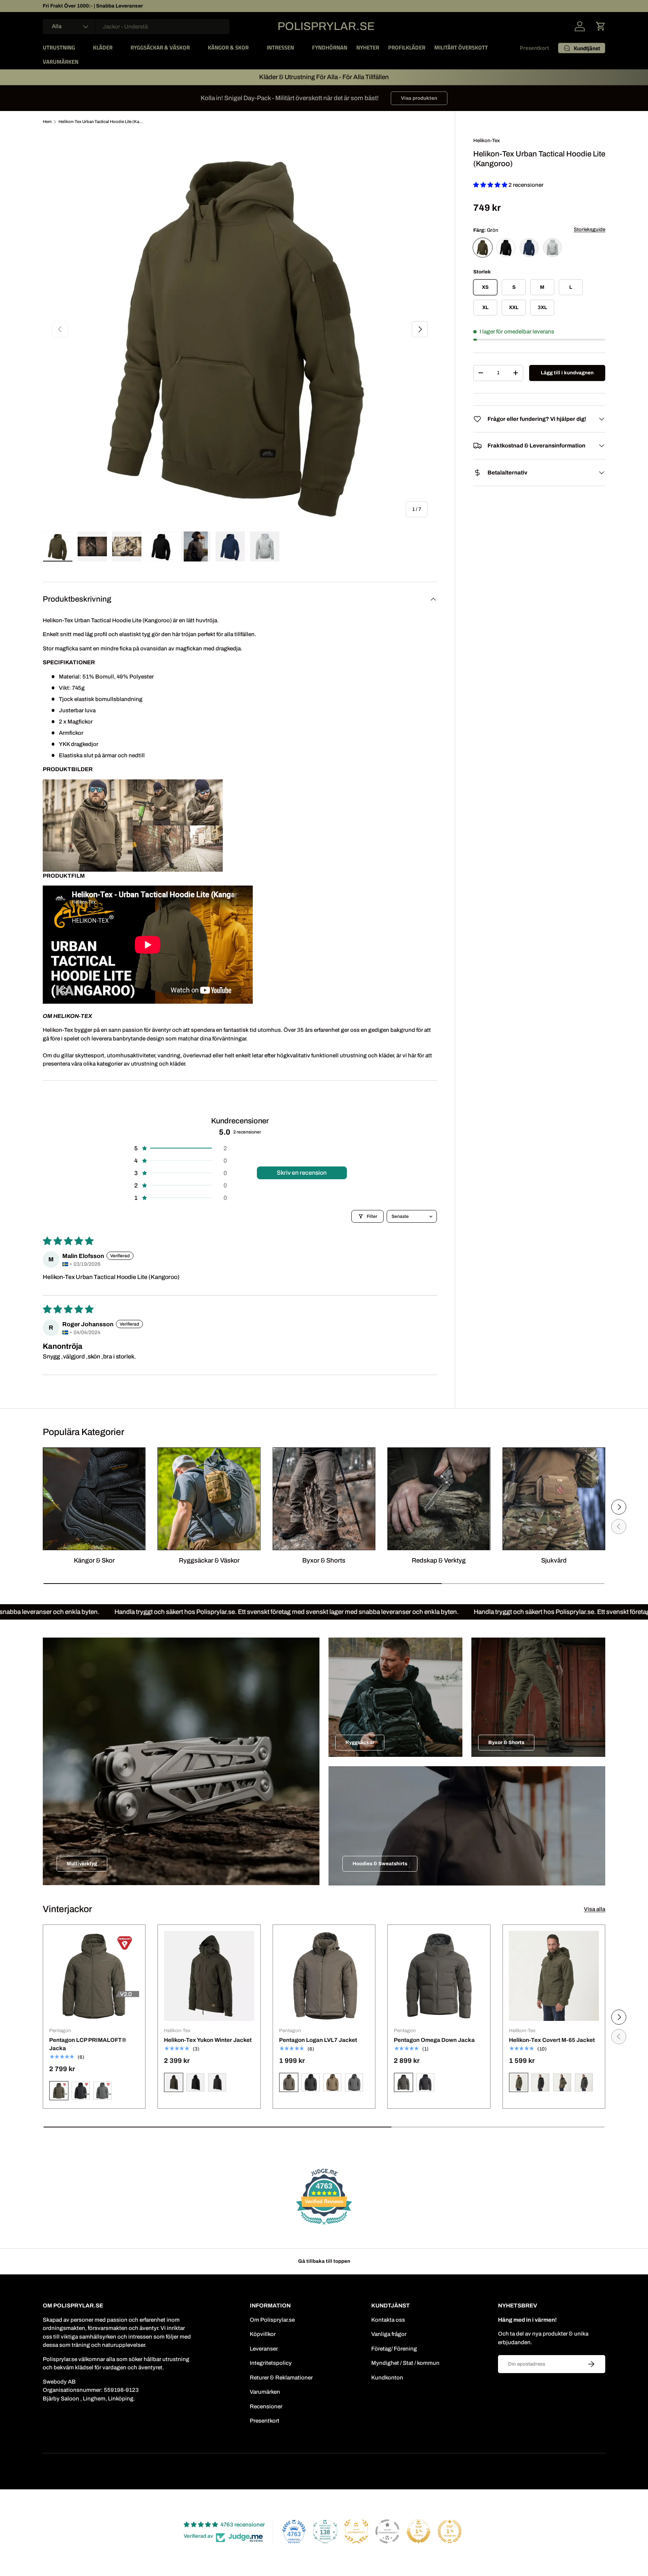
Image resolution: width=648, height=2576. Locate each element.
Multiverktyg (82, 1864)
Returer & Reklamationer (281, 2378)
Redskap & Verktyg (439, 1560)
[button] (601, 26)
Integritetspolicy (271, 2363)
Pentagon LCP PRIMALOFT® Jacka (88, 2044)
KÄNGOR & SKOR (228, 47)
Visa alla (595, 1909)
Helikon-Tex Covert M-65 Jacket (552, 2040)
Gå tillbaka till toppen (324, 2261)
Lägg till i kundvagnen (567, 373)
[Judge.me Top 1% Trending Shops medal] (450, 2531)
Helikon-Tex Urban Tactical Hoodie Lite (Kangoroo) (101, 122)
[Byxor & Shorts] (324, 1499)
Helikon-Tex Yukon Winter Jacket (208, 2040)
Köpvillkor (263, 2334)
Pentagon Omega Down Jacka (434, 2040)
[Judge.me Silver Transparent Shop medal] (387, 2531)
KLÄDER (103, 47)
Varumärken (265, 2392)
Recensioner (266, 2406)
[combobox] (136, 27)
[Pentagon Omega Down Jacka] (439, 1976)
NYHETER (368, 47)
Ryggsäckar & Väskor (209, 1560)
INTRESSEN (280, 47)
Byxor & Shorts (324, 1560)
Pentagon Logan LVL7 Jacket (318, 2040)
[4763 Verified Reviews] (324, 2226)
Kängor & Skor (94, 1560)
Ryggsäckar (360, 1742)
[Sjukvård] (554, 1499)
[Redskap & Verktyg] (439, 1499)
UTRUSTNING (59, 47)
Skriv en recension (302, 1173)
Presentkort (534, 48)
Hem (47, 122)
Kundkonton (387, 2378)
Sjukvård (554, 1560)
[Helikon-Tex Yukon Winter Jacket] (209, 1976)
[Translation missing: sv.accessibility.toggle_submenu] (81, 48)
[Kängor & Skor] (94, 1499)
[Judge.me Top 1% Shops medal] (418, 2531)
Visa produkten (419, 98)
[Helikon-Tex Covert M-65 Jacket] (554, 1976)
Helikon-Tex (487, 140)
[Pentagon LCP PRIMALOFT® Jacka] (94, 1976)
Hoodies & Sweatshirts (380, 1864)
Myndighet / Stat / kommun (405, 2363)
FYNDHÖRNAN (330, 47)
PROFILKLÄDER (407, 47)
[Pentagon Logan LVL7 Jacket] (324, 1976)
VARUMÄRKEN (61, 62)
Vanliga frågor (389, 2334)
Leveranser (264, 2349)
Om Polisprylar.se (272, 2320)
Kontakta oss (388, 2320)
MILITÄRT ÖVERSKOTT (461, 47)
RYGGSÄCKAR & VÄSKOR (160, 47)
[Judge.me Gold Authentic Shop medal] (356, 2531)
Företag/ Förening (394, 2349)
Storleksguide (589, 229)
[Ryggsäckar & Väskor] (209, 1499)
